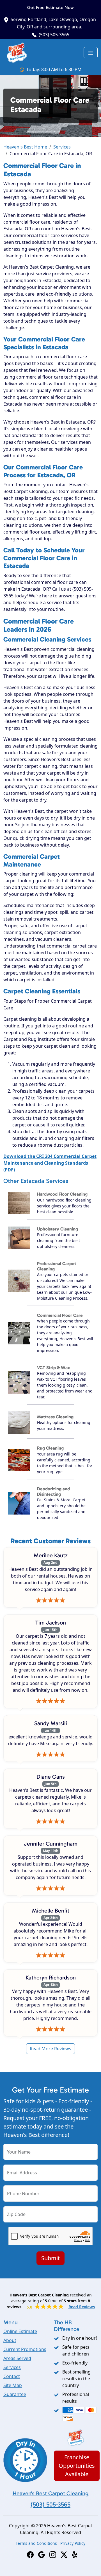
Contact (12, 2376)
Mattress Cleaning (55, 1417)
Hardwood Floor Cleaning (62, 1194)
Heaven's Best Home (25, 147)
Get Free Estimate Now (50, 7)
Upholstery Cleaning (58, 1229)
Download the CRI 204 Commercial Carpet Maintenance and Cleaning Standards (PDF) (50, 1163)
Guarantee (15, 2394)
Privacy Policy (73, 2543)
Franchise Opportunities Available (77, 2466)
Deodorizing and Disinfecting (53, 1491)
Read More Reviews (50, 2049)
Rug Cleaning (50, 1448)
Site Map (13, 2385)
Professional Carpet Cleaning (57, 1266)
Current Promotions (25, 2349)
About (10, 2340)
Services (62, 147)
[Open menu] (91, 53)
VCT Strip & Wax (53, 1368)
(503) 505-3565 (54, 35)
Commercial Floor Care (60, 1315)
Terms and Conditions (36, 2543)
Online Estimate (20, 2331)
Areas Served (17, 2358)
